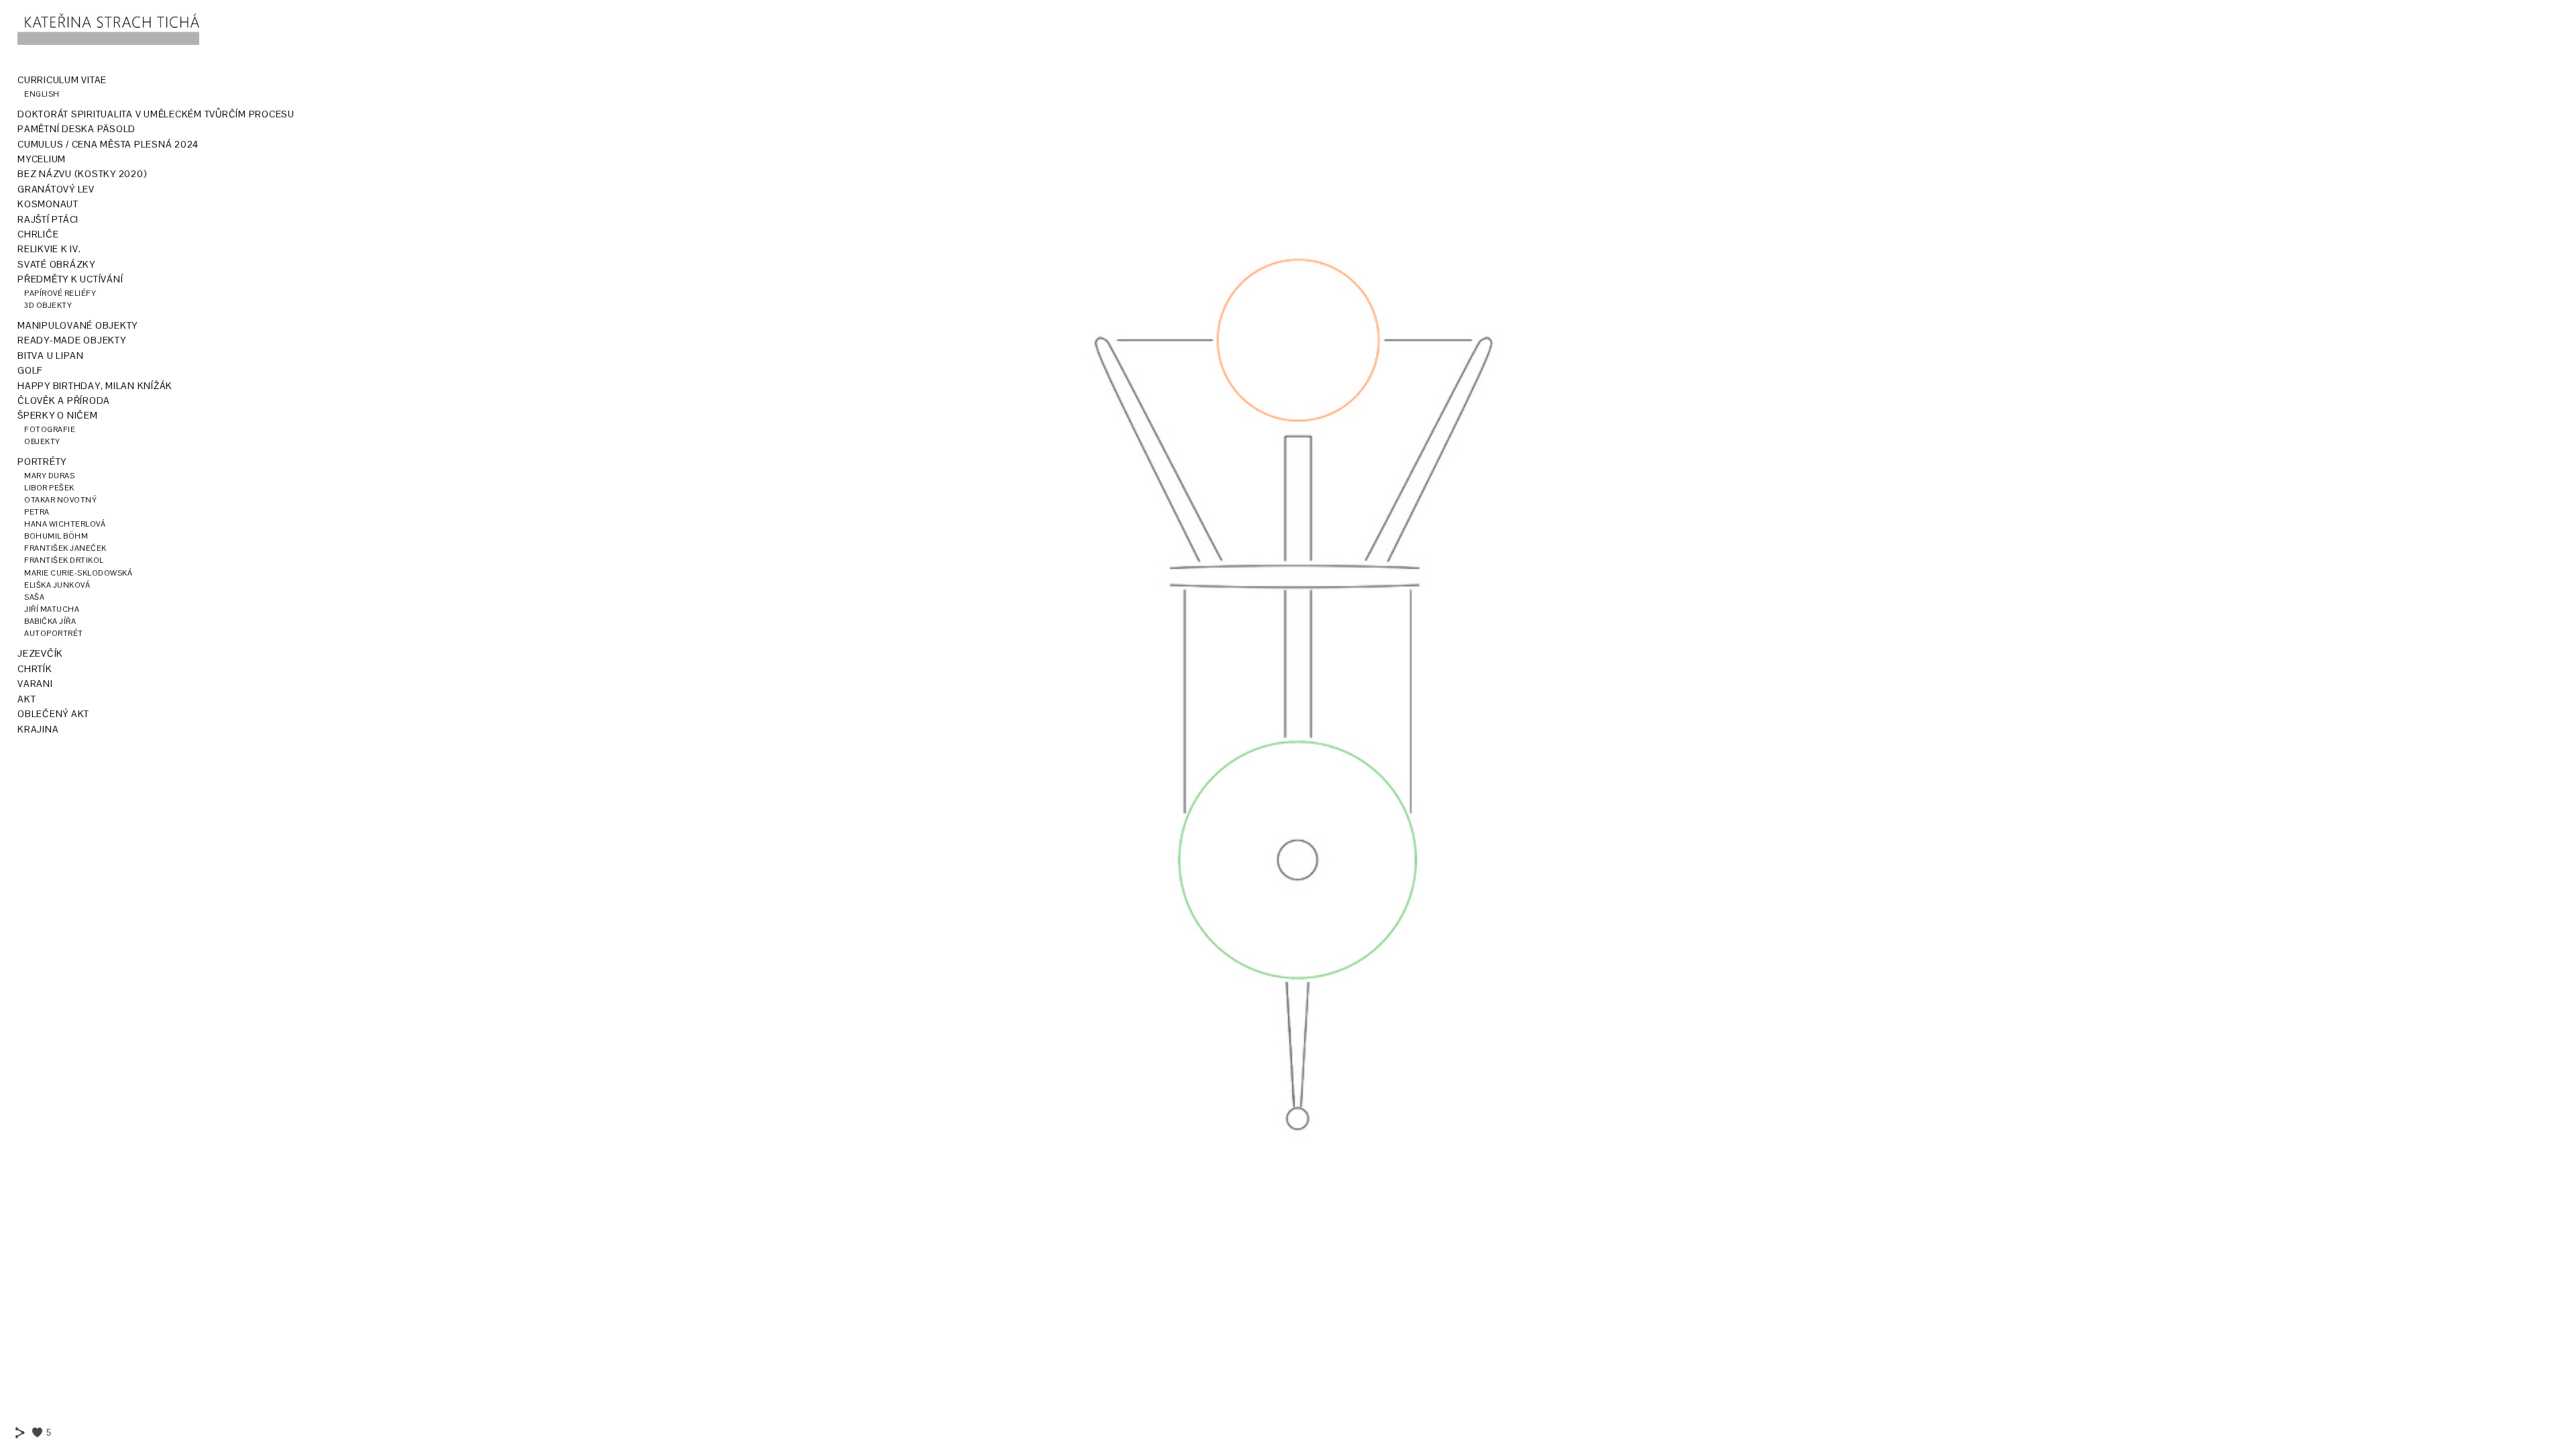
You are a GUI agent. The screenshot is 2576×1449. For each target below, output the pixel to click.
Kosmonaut (48, 204)
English (42, 94)
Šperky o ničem (58, 415)
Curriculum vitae (62, 80)
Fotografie (50, 429)
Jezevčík (40, 653)
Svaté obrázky (56, 264)
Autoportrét (54, 633)
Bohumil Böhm (56, 536)
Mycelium (42, 159)
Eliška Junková (57, 585)
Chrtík (35, 669)
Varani (35, 684)
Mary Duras (49, 476)
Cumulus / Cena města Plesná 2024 (108, 144)
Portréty (42, 462)
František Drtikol (64, 560)
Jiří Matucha (52, 609)
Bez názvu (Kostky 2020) (82, 174)
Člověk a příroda (64, 400)
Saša (34, 597)
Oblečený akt (53, 714)
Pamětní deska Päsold (76, 129)
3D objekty (48, 305)
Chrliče (38, 234)
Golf (30, 370)
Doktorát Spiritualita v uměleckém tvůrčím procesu (156, 114)
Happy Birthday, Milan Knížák (95, 386)
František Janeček (65, 548)
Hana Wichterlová (65, 524)
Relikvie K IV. (49, 249)
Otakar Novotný (60, 500)
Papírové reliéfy (60, 293)
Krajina (38, 729)
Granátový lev (56, 189)
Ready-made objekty (72, 340)
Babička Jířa (50, 621)
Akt (26, 699)
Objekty (42, 441)
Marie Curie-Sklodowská (78, 573)
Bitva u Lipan (51, 356)
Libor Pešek (49, 488)
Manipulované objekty (77, 325)
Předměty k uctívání (70, 279)
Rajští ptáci (48, 219)
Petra (37, 512)
